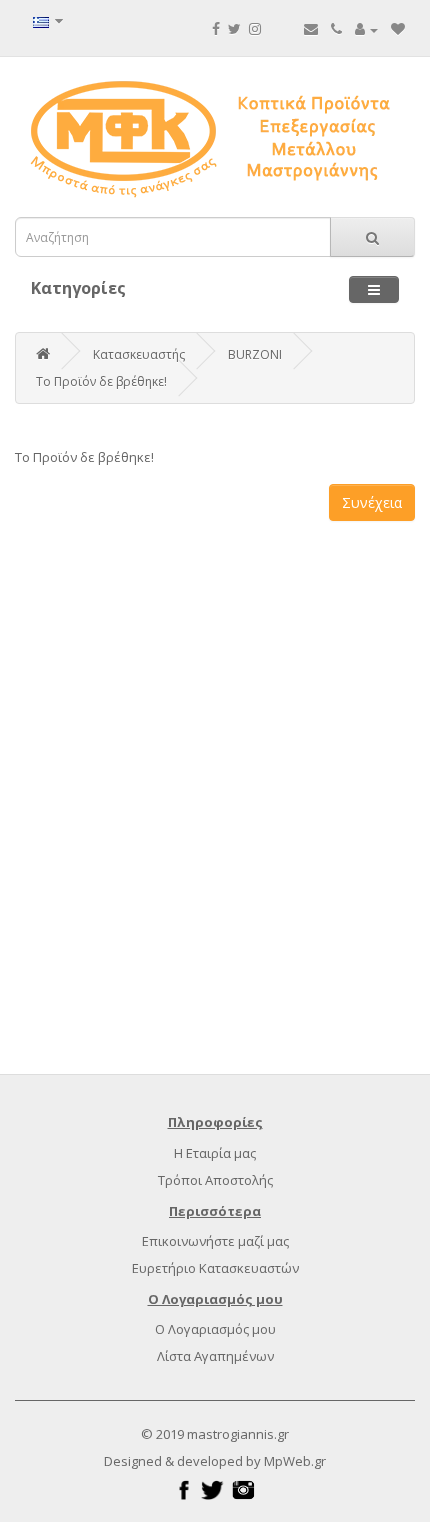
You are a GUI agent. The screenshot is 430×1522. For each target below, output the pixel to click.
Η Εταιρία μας (215, 1153)
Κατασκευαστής (139, 354)
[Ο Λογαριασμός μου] (366, 29)
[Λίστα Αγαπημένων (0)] (398, 29)
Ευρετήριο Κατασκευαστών (215, 1268)
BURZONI (255, 354)
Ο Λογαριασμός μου (215, 1329)
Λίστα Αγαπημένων (215, 1356)
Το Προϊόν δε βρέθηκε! (101, 381)
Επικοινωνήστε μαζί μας (215, 1241)
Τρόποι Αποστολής (215, 1180)
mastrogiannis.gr (238, 1434)
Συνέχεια (372, 502)
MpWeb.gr (295, 1461)
